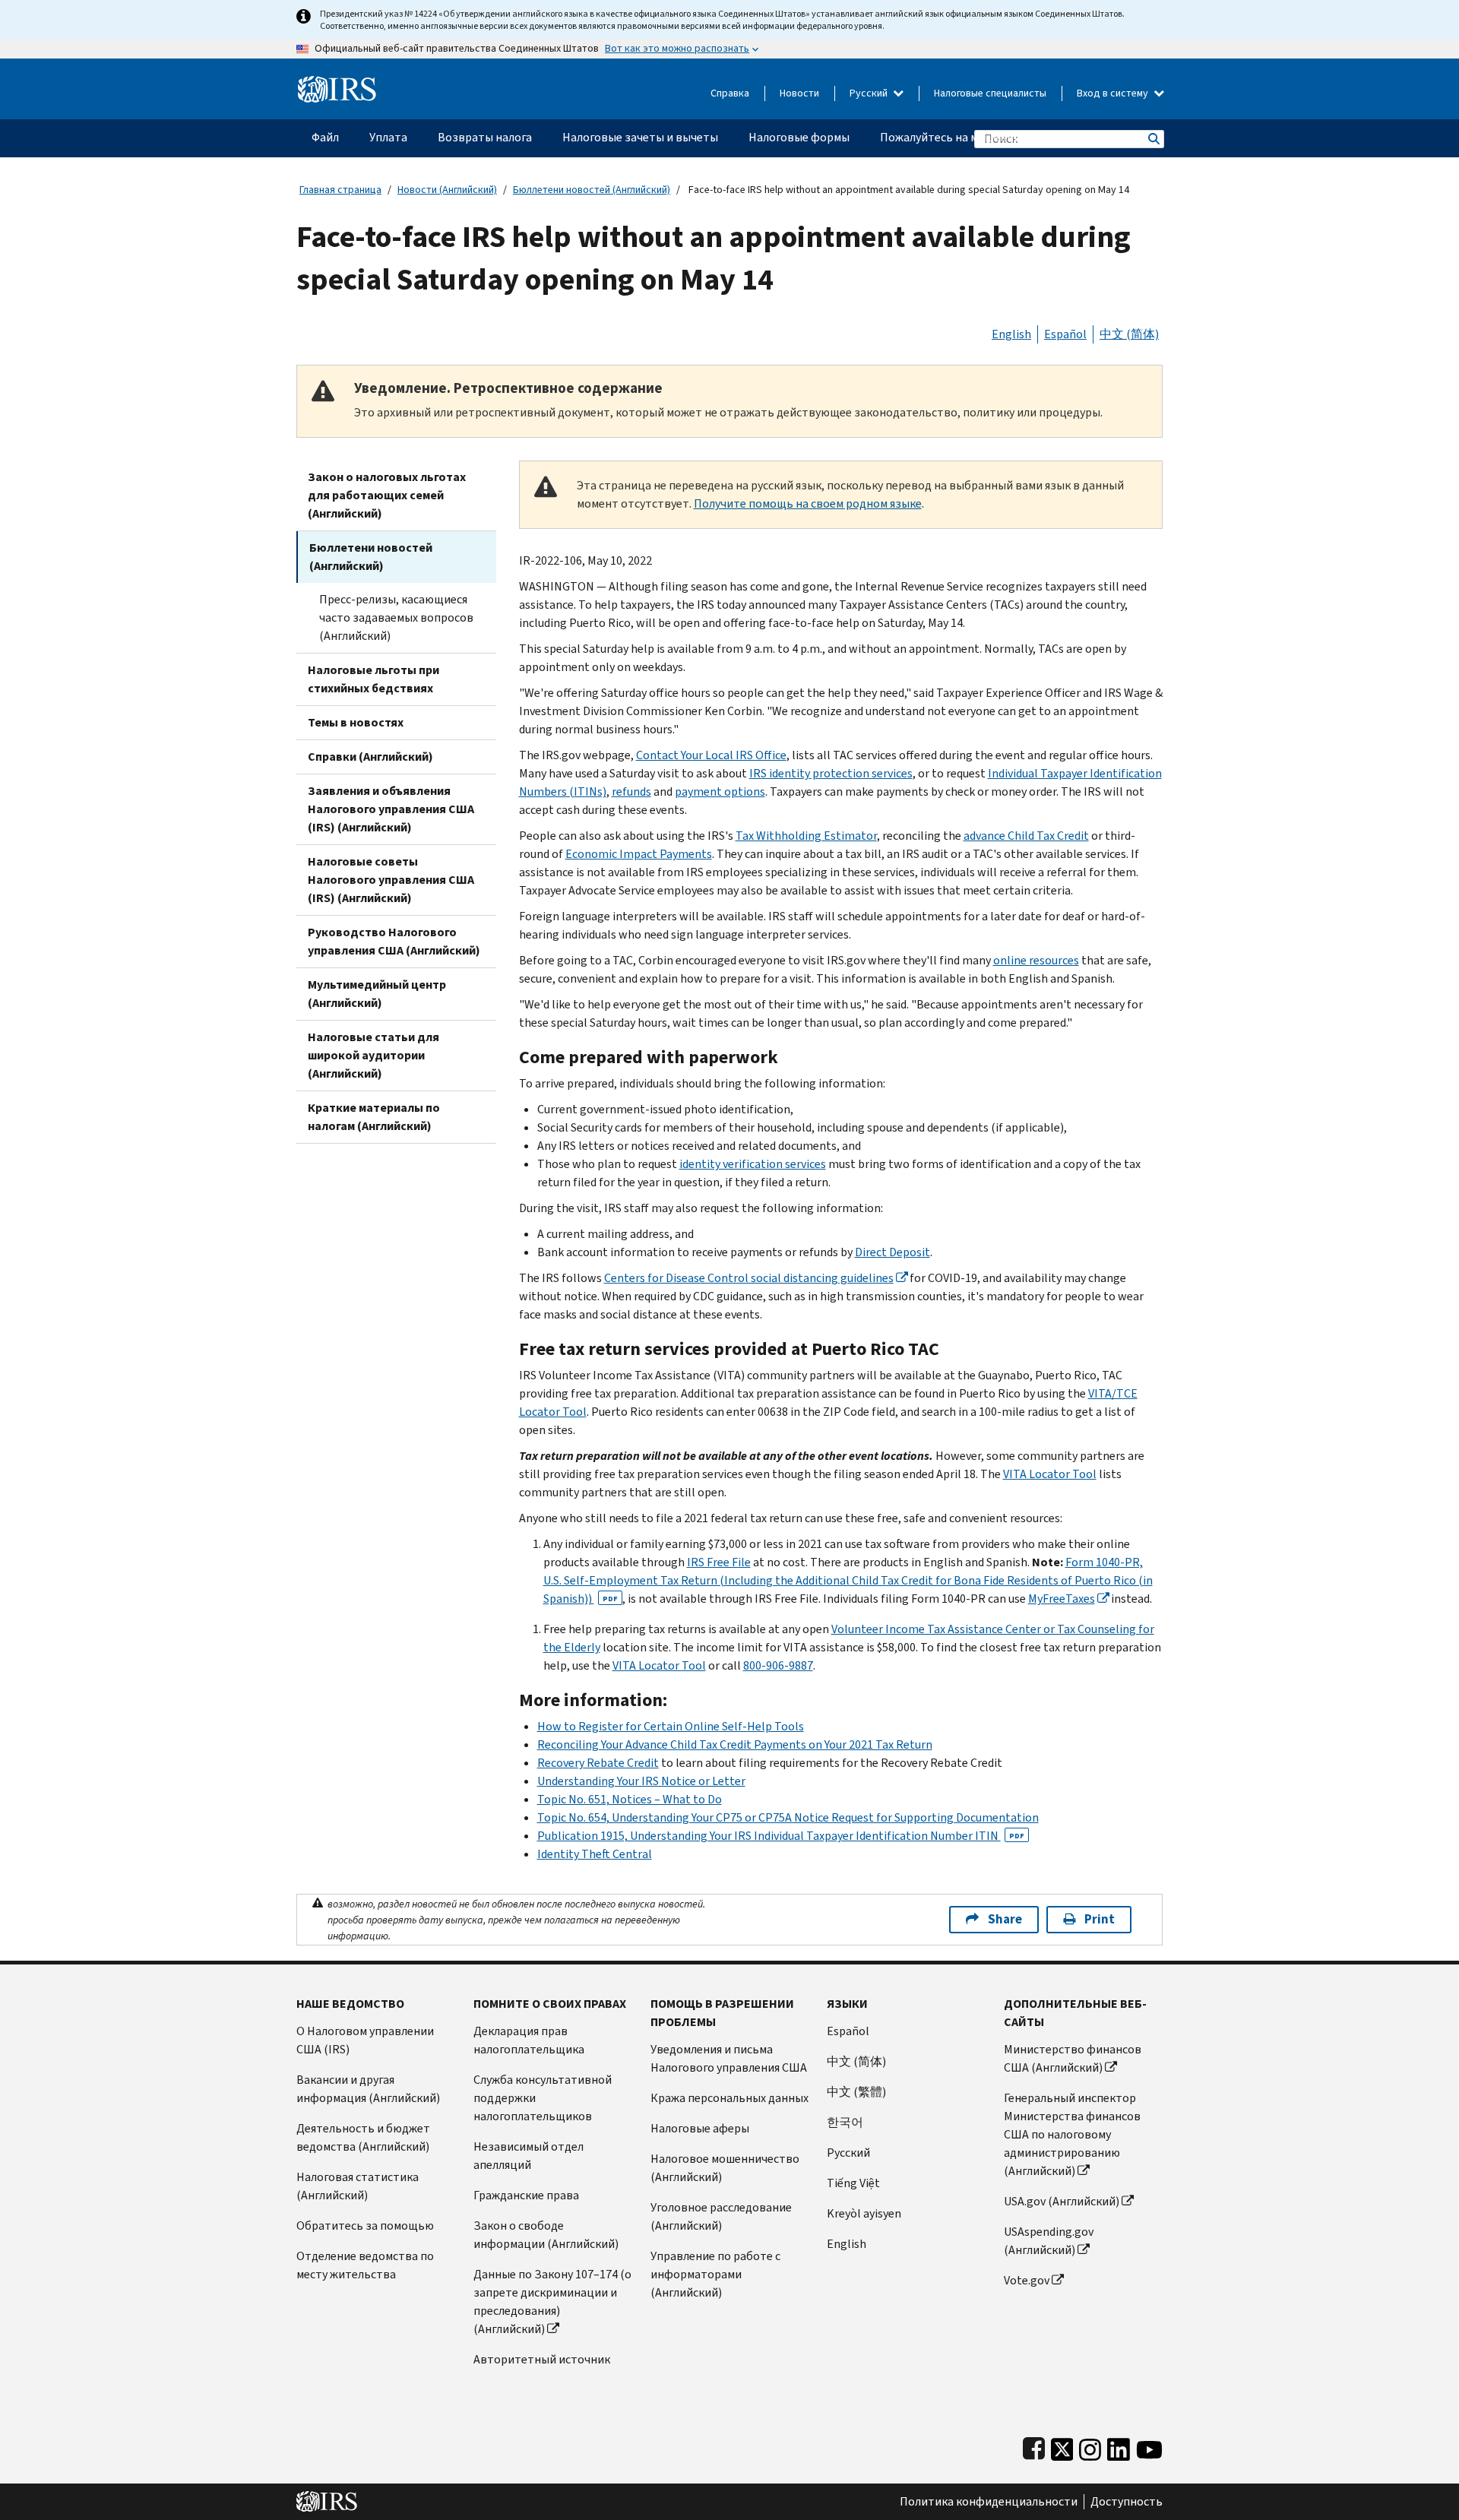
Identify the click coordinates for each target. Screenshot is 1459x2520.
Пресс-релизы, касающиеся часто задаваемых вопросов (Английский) (396, 617)
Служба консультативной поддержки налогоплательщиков (543, 2098)
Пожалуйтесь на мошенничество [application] (969, 137)
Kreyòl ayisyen (864, 2213)
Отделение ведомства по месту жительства (365, 2265)
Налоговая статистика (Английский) (358, 2186)
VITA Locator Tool (1050, 1474)
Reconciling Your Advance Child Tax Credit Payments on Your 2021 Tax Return (735, 1744)
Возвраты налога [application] (485, 137)
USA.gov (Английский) (1062, 2201)
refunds (631, 791)
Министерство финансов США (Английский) (1073, 2058)
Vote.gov (1027, 2280)
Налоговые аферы (700, 2128)
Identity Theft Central (595, 1854)
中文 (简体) (1129, 334)
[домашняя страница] (337, 83)
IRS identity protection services (831, 773)
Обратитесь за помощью (365, 2226)
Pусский (848, 2153)
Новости (799, 93)
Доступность (1127, 2502)
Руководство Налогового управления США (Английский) (394, 941)
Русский (870, 93)
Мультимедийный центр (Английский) (377, 994)
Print (1100, 1919)
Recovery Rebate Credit (598, 1763)
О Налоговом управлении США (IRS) (365, 2040)
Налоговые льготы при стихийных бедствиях (373, 679)
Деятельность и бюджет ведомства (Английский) (363, 2137)
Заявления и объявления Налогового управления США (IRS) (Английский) (391, 809)
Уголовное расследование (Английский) (721, 2216)
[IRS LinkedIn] (1119, 2446)
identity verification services (753, 1164)
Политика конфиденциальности (989, 2502)
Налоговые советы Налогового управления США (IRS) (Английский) (391, 880)
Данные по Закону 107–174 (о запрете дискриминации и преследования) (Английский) (552, 2302)
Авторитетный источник (542, 2359)
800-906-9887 (778, 1665)
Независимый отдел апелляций (529, 2156)
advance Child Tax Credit (1026, 836)
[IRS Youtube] (1149, 2446)
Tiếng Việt (853, 2183)
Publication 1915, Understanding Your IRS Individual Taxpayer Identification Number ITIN (781, 1836)
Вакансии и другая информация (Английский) (368, 2089)
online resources (1036, 960)
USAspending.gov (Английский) (1049, 2241)
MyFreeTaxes (1062, 1599)
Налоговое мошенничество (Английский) (725, 2168)
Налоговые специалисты (990, 93)
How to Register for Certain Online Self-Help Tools (671, 1726)
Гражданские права (526, 2195)
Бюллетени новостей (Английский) (592, 190)
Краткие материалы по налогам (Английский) (374, 1117)
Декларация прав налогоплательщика (529, 2040)
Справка (730, 93)
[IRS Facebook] (1034, 2446)
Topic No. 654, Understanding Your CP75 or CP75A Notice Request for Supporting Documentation (788, 1817)
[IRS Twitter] (1062, 2446)
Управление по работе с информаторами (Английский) (715, 2274)
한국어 (845, 2122)
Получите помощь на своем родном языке (808, 503)
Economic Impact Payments (639, 854)
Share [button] (1005, 1919)
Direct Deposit (892, 1252)
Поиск (1153, 139)
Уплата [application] (388, 137)
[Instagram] (1090, 2446)
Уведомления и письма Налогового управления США (729, 2058)
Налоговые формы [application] (799, 137)
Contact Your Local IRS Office (711, 755)
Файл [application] (325, 137)
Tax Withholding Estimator (806, 836)
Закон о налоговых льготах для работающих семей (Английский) (387, 495)
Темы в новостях (356, 722)
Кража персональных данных (729, 2098)
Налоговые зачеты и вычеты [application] (640, 137)
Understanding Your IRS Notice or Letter (641, 1781)
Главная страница (340, 190)
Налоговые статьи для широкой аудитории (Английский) (373, 1055)
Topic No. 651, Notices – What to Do (630, 1799)
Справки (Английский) (370, 757)
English (1011, 334)
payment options (720, 791)
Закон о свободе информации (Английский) (546, 2235)
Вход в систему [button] (1114, 93)
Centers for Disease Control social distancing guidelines (749, 1278)
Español (1065, 334)
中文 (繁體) (856, 2092)
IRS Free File (719, 1562)
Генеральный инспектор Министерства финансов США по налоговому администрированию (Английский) (1072, 2134)
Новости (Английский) (447, 190)
